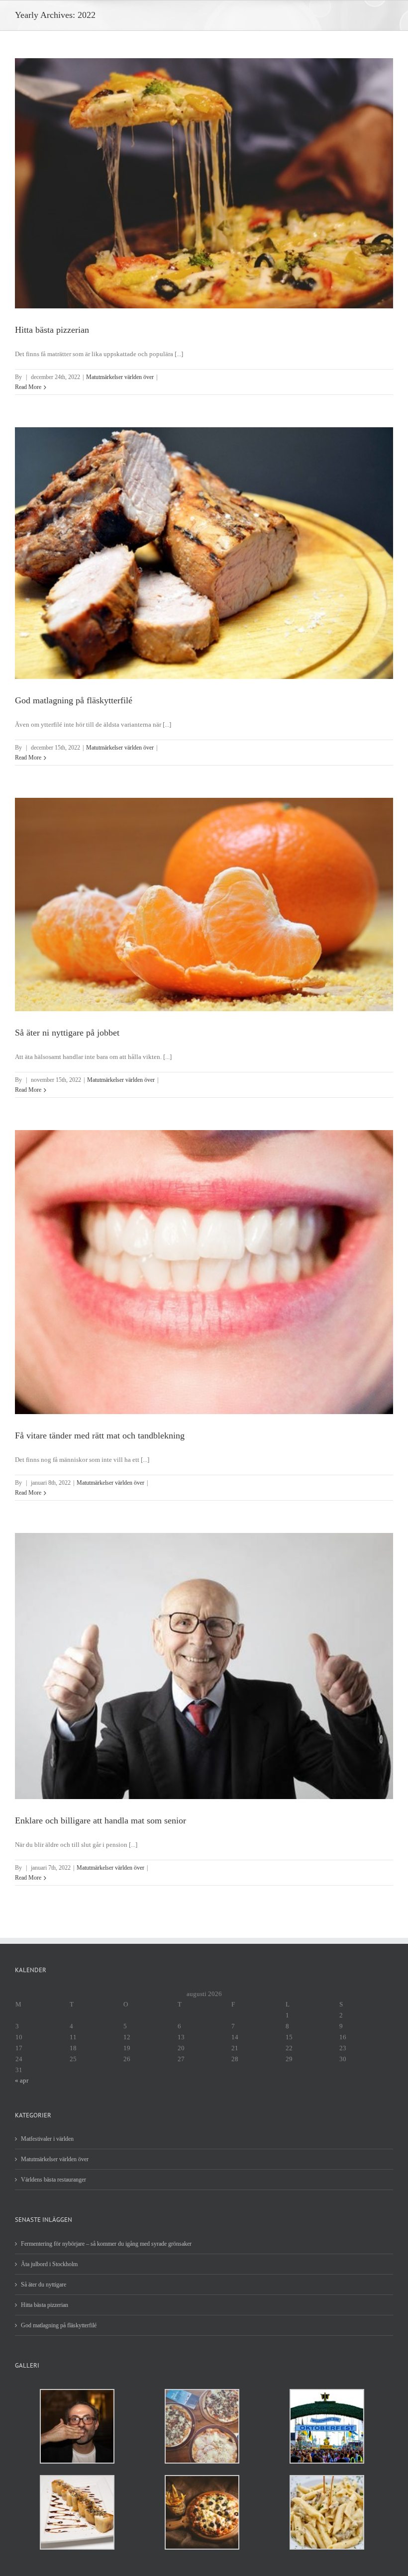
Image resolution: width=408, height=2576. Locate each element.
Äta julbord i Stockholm (49, 2264)
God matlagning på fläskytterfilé (74, 700)
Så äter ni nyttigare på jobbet (67, 1033)
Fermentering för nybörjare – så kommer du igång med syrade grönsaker (106, 2244)
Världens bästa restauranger (53, 2180)
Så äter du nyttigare (44, 2285)
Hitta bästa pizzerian (52, 330)
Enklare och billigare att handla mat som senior (101, 1820)
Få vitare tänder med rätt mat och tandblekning (100, 1435)
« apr (22, 2080)
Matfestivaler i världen (47, 2139)
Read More (28, 387)
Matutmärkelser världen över (120, 377)
